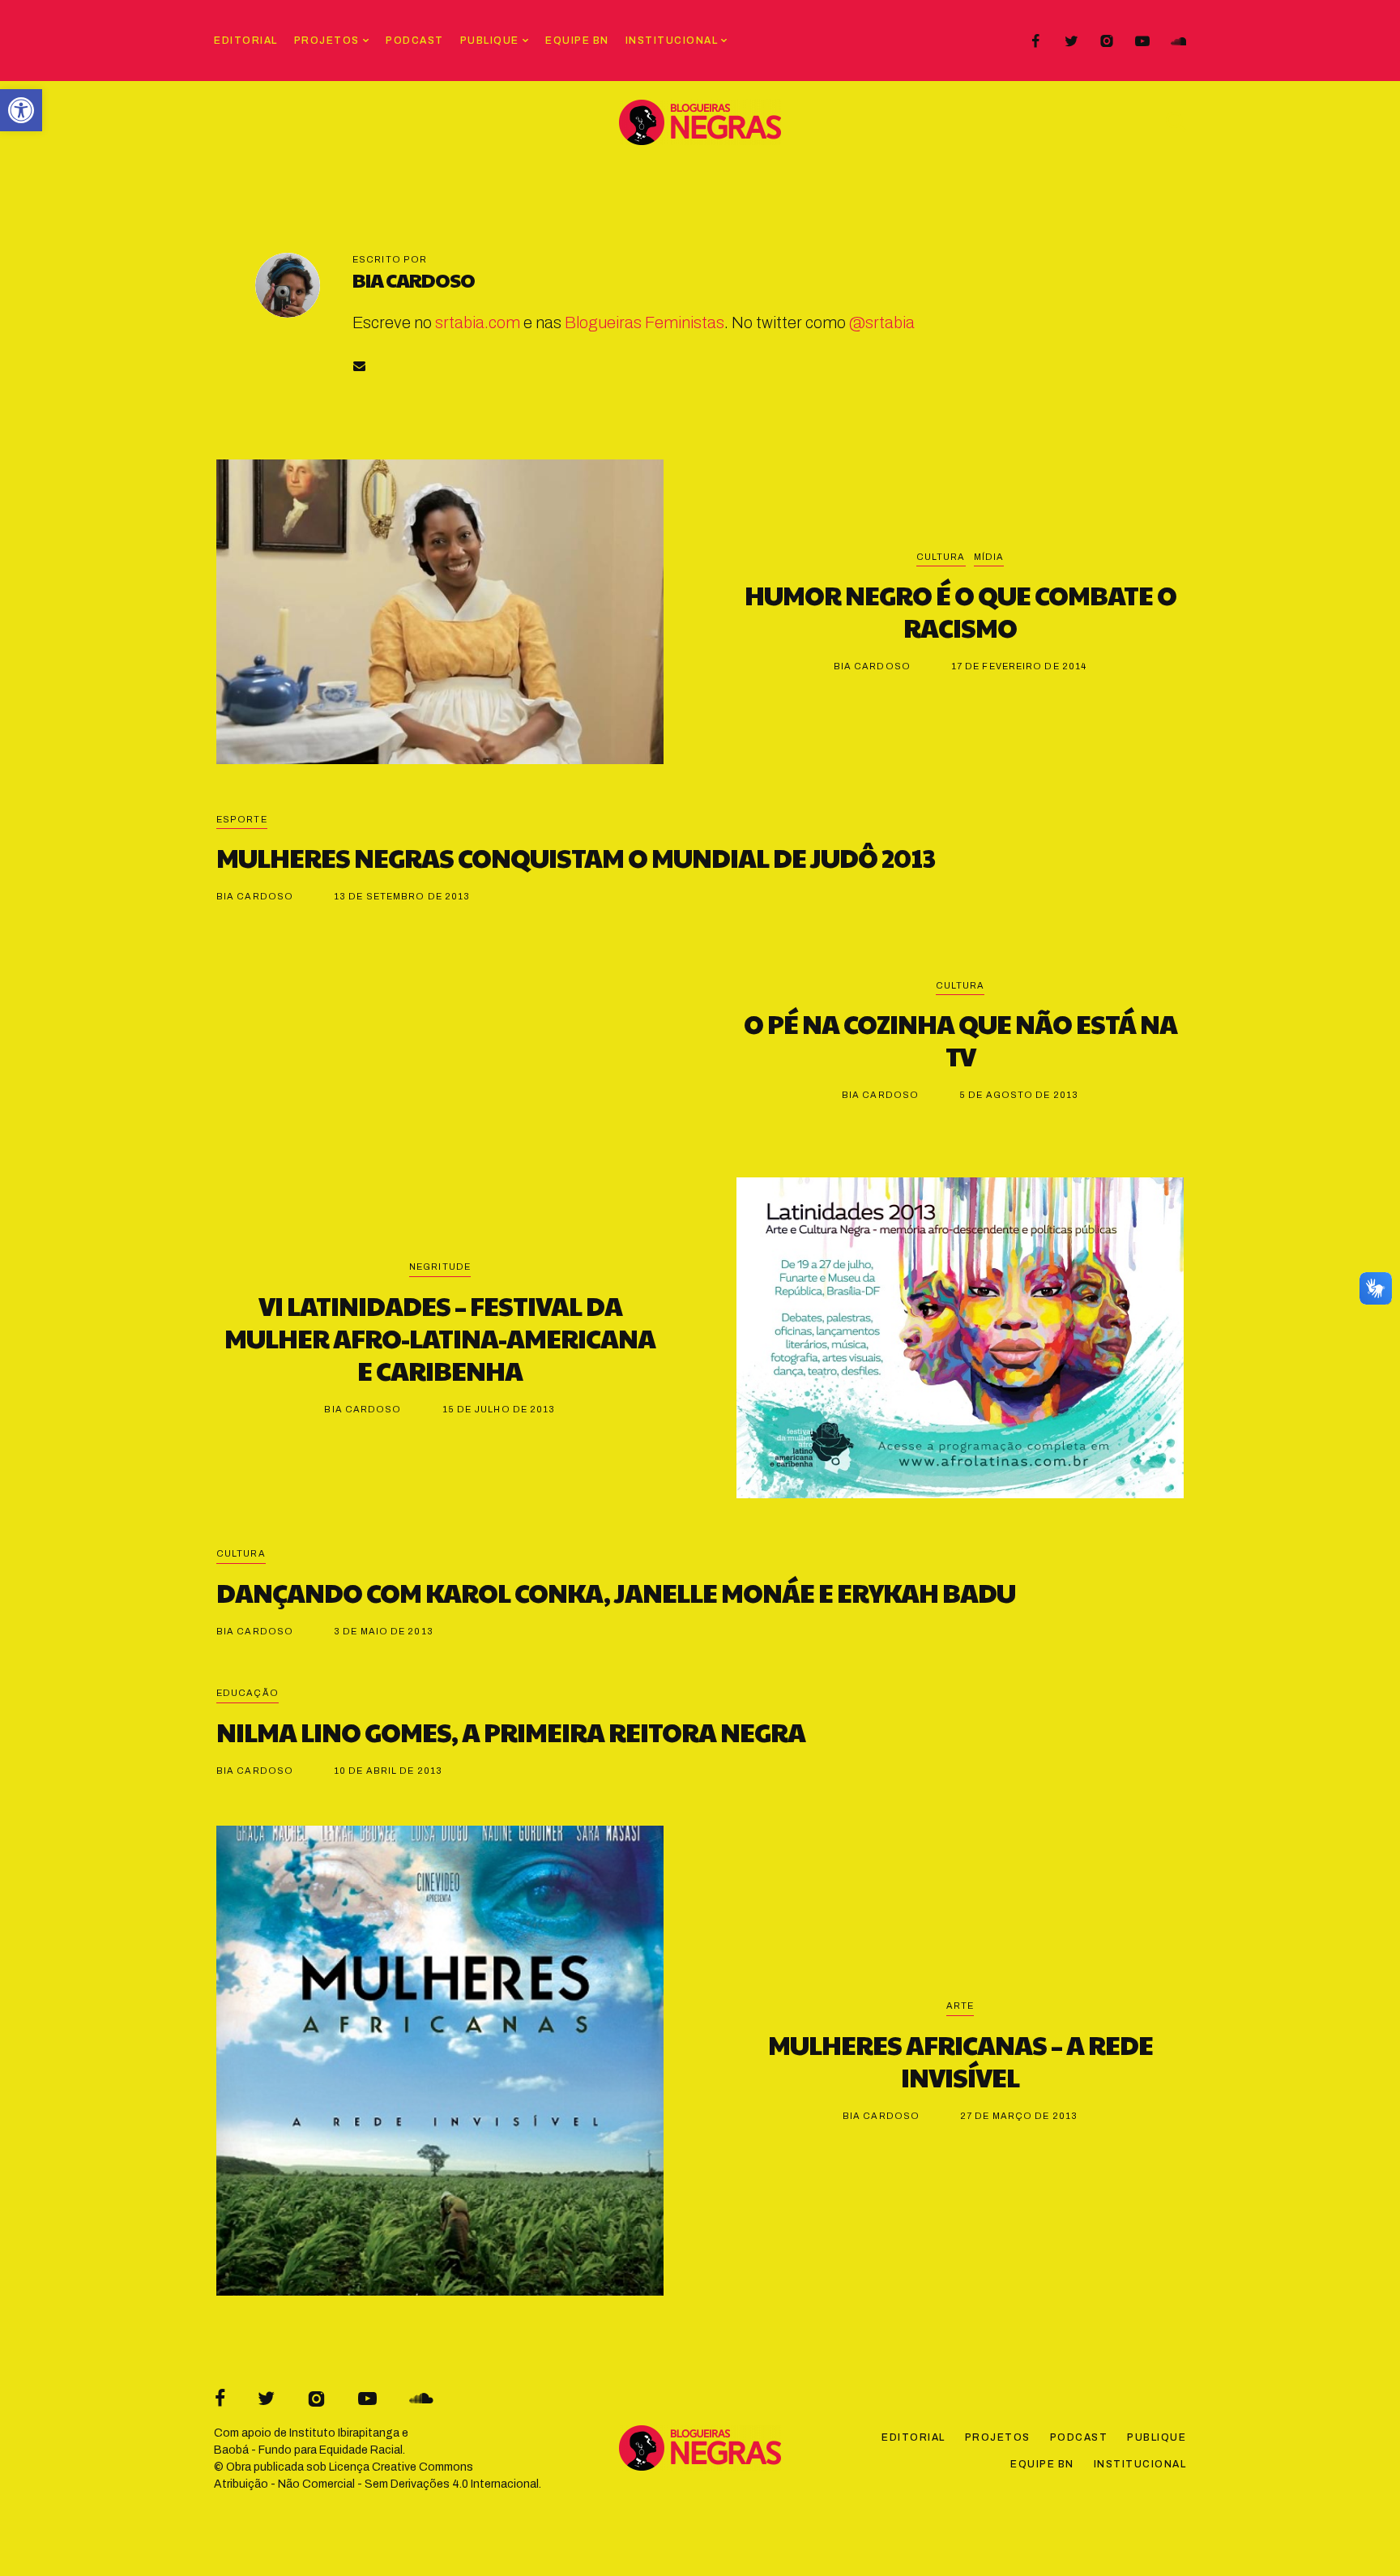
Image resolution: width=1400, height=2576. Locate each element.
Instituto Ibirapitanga (344, 2433)
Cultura (941, 557)
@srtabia (882, 323)
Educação (248, 1693)
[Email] (359, 366)
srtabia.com (478, 323)
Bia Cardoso (414, 280)
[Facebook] (1035, 41)
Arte (960, 2006)
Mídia (989, 557)
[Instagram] (1107, 41)
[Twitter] (1071, 41)
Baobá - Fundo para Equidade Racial (308, 2450)
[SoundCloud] (1178, 41)
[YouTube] (1142, 41)
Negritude (440, 1267)
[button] (21, 110)
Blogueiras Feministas (645, 323)
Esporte (242, 819)
